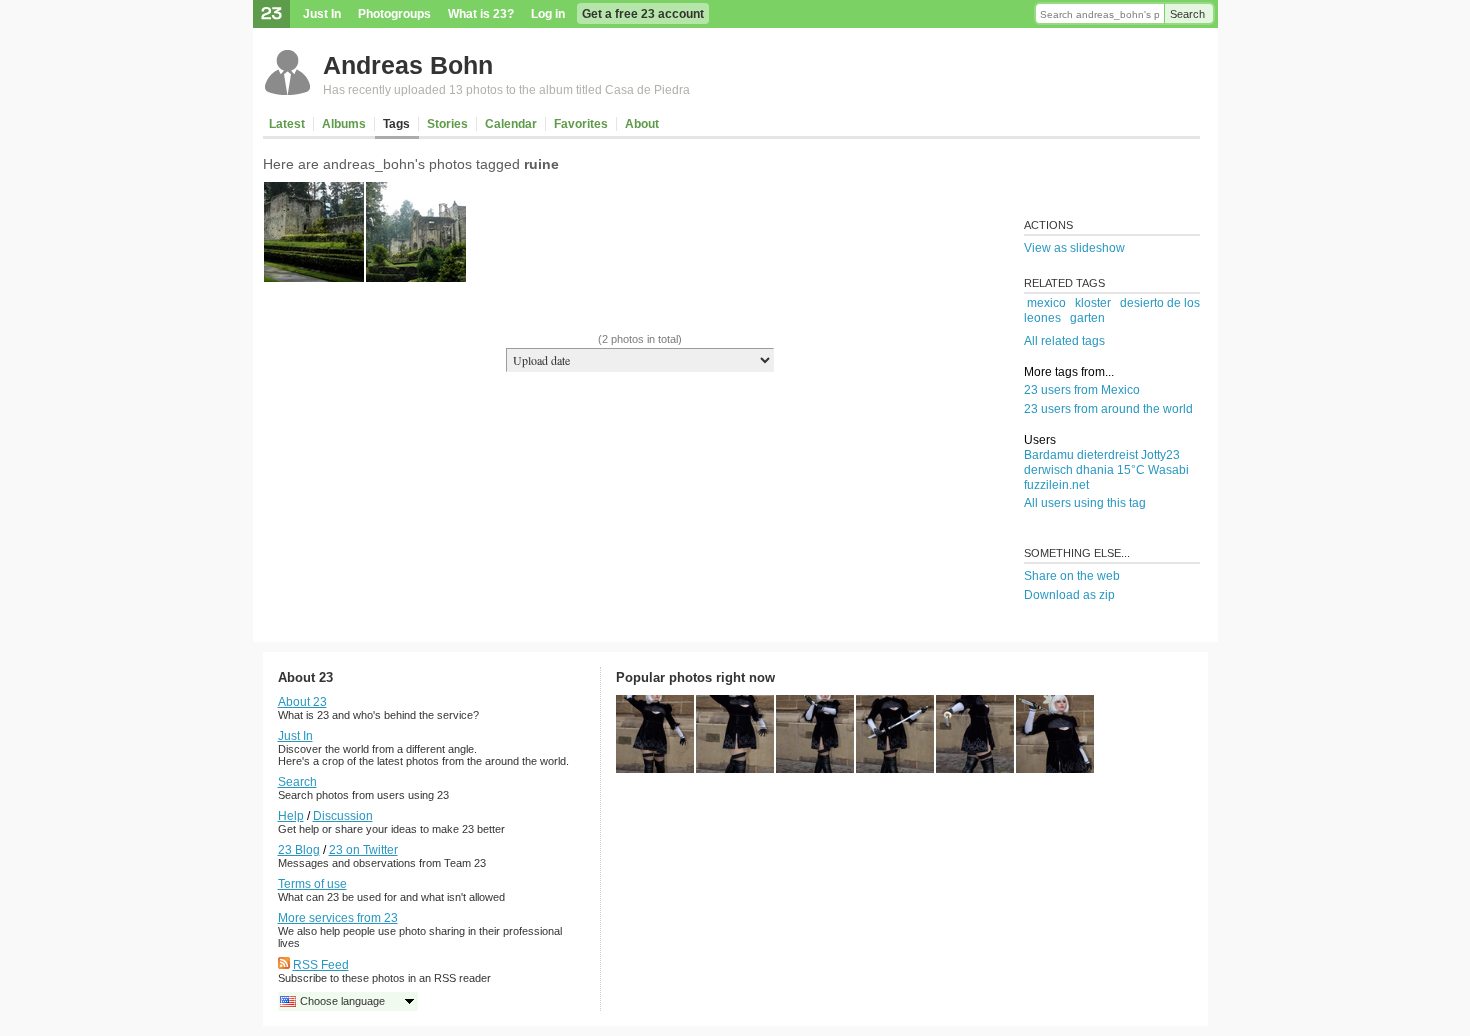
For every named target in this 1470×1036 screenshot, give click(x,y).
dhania (1095, 470)
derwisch (1048, 470)
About (642, 124)
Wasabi (1168, 470)
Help (291, 816)
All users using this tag (1085, 503)
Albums (344, 124)
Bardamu (1049, 455)
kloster (1093, 303)
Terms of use (312, 884)
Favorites (581, 124)
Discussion (343, 816)
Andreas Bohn (408, 65)
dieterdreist (1107, 455)
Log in (548, 14)
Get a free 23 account (643, 14)
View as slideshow (1074, 248)
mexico (1046, 303)
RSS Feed (321, 965)
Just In (322, 14)
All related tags (1064, 341)
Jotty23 (1160, 455)
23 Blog (299, 850)
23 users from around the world (1108, 409)
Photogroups (394, 14)
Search (1187, 14)
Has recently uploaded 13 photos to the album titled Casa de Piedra (506, 90)
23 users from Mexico (1082, 390)
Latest (287, 124)
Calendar (511, 124)
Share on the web (1072, 576)
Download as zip (1069, 595)
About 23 (302, 702)
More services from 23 (338, 918)
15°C (1131, 470)
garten (1087, 318)
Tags (396, 124)
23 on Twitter (363, 850)
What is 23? (481, 14)
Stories (447, 124)
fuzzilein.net (1056, 485)
